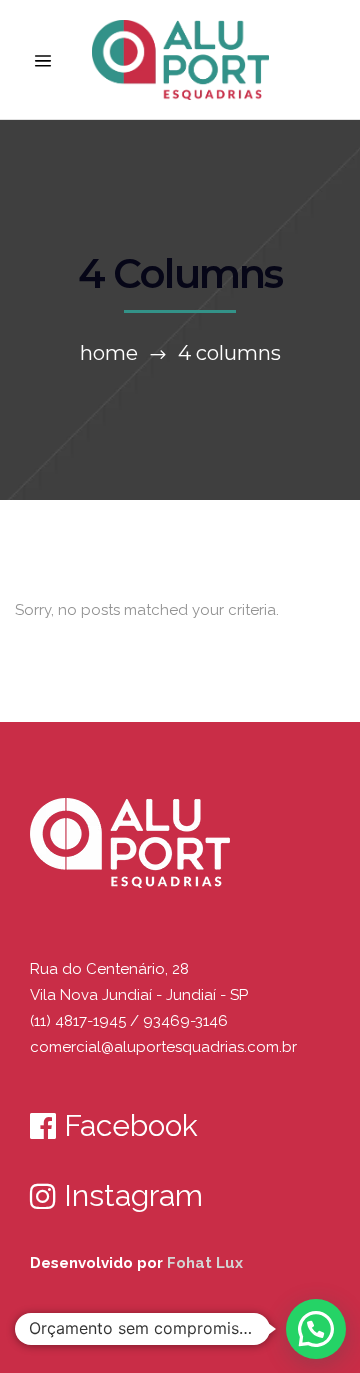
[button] (316, 1329)
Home (109, 353)
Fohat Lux (205, 1263)
